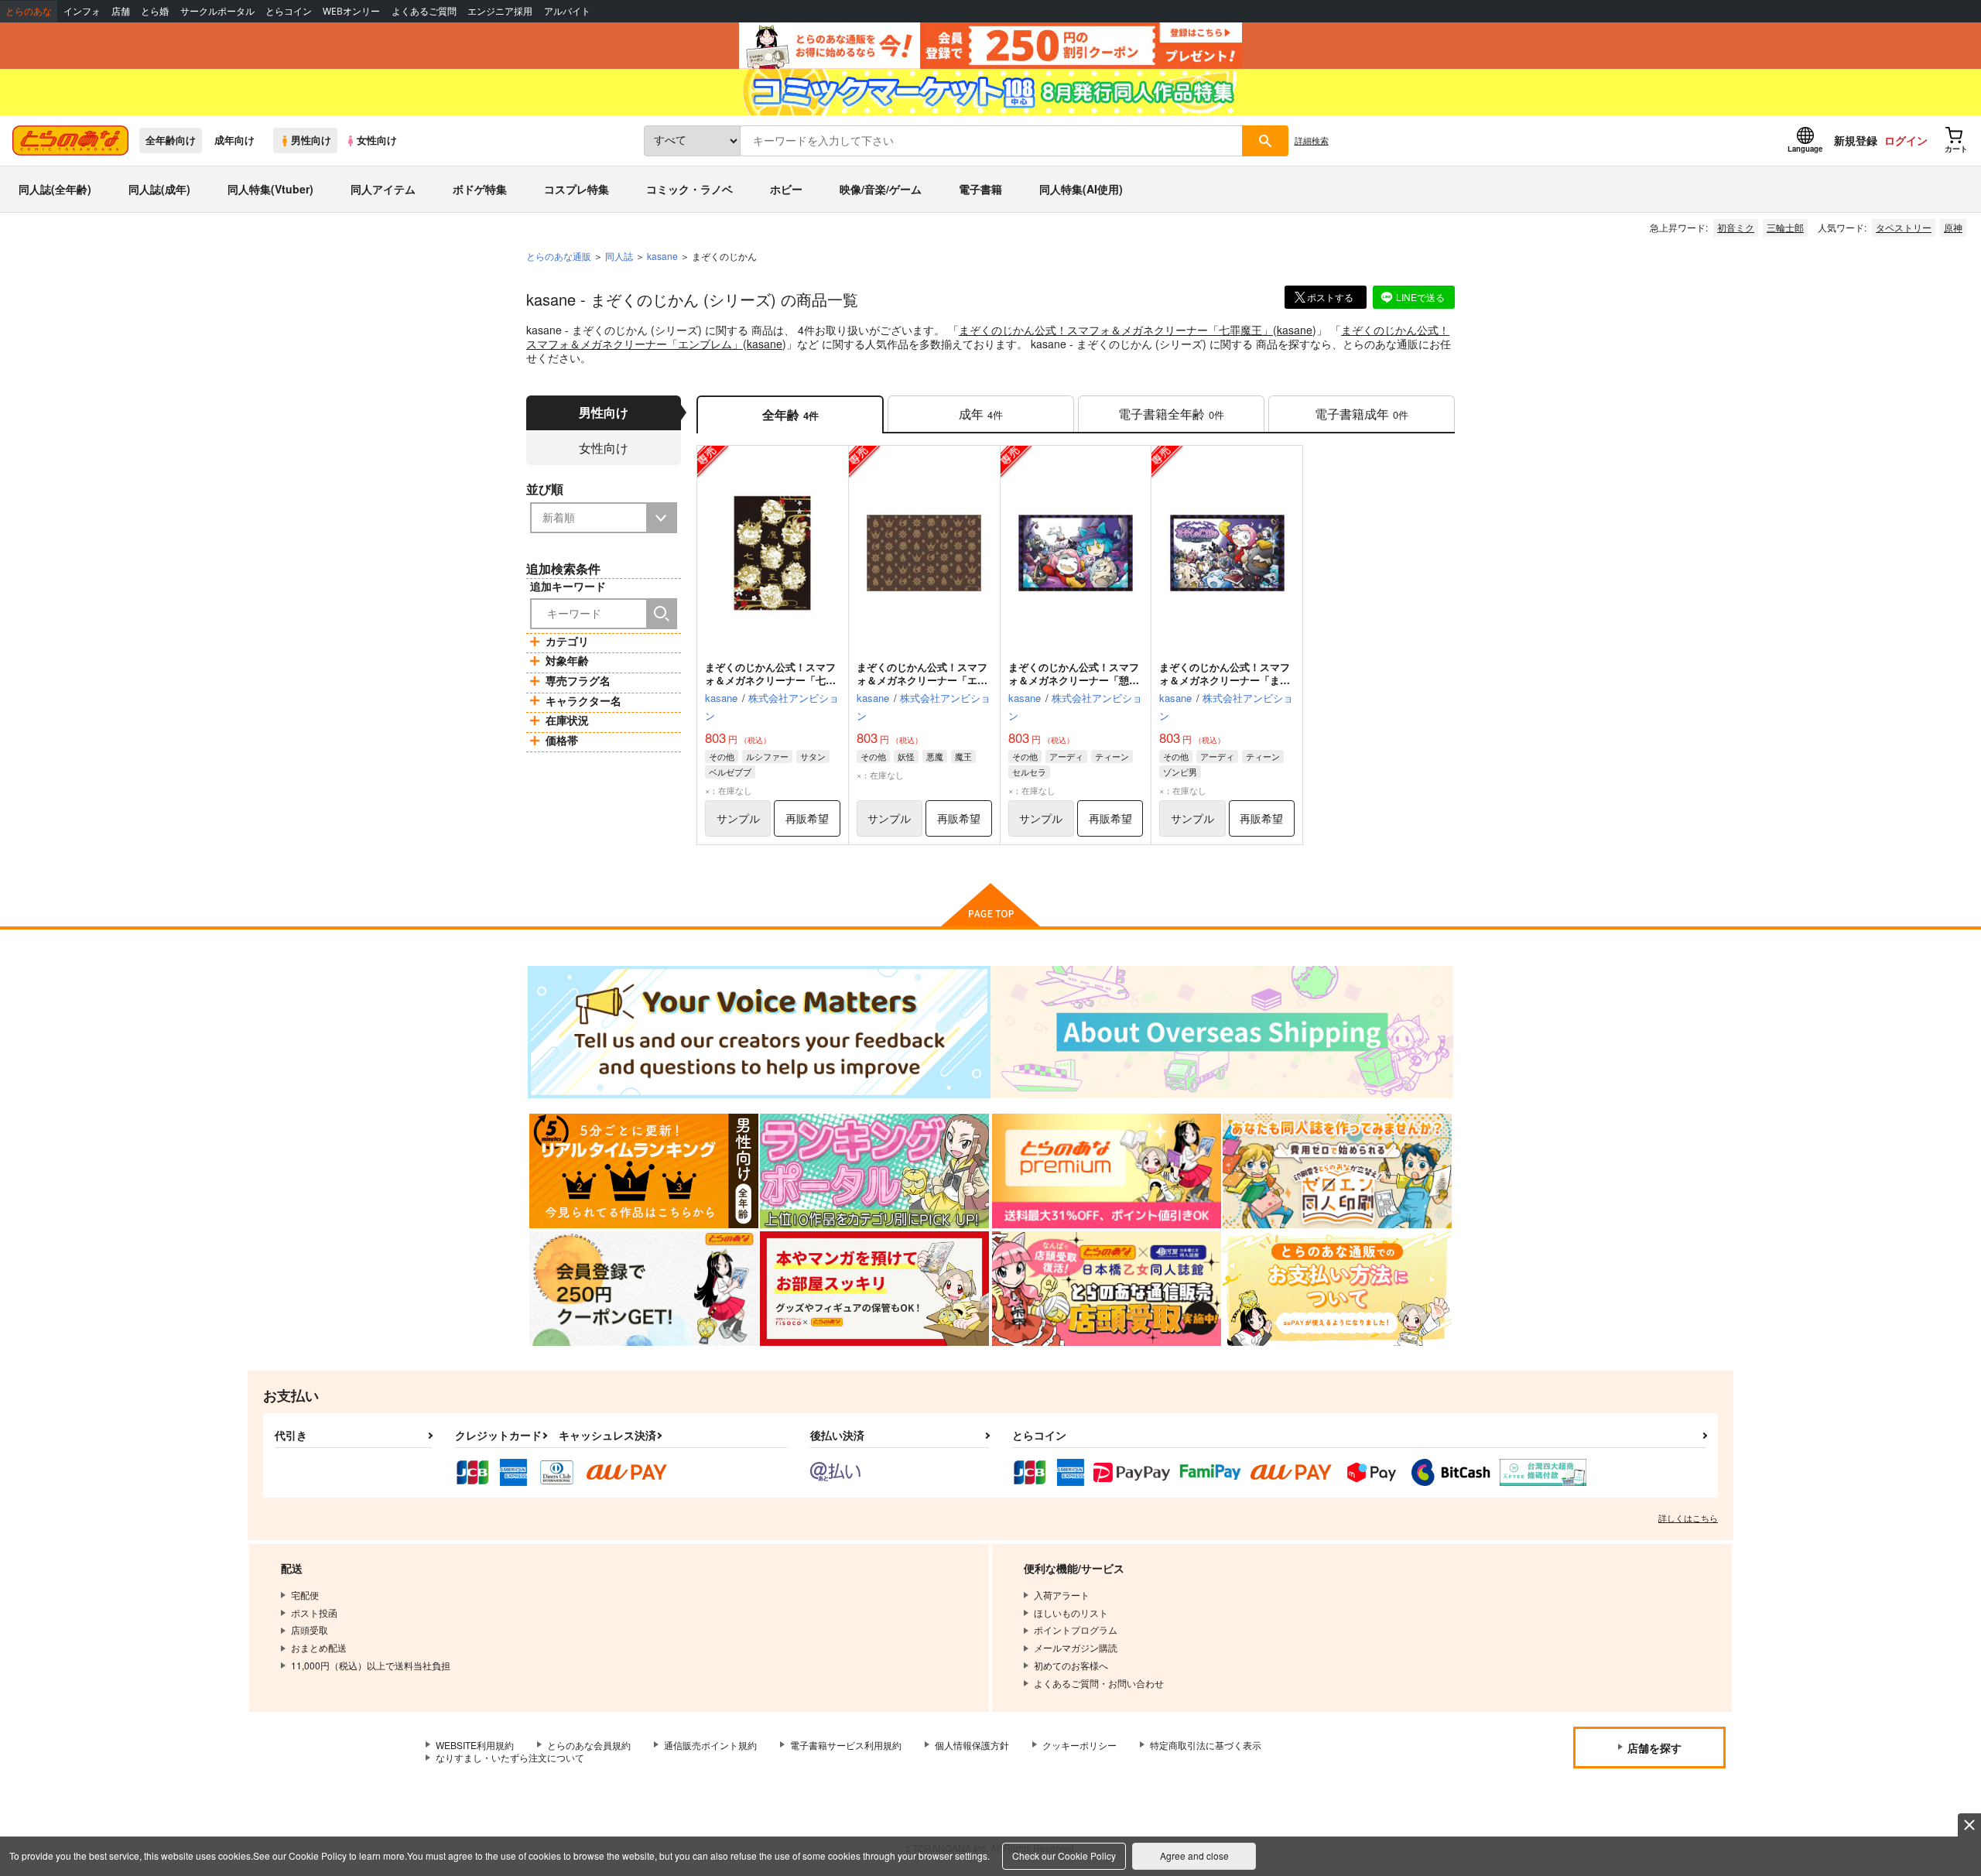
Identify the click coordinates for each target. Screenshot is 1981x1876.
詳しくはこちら (1688, 1518)
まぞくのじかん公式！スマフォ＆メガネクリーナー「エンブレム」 (922, 680)
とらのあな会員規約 (589, 1745)
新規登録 (1856, 140)
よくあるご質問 (424, 11)
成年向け (234, 140)
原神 (1953, 227)
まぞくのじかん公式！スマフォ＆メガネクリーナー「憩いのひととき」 (1074, 680)
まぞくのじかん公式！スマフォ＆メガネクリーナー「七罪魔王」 (1116, 330)
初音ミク (1736, 227)
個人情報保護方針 (972, 1745)
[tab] (981, 414)
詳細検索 (1312, 140)
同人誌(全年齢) (55, 189)
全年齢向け (171, 140)
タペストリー (1904, 227)
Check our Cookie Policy (1064, 1855)
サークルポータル (217, 11)
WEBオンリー (351, 11)
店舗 (121, 11)
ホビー (786, 189)
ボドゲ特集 (480, 189)
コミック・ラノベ (689, 189)
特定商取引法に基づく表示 (1206, 1745)
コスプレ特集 (577, 189)
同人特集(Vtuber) (270, 189)
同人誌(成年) (159, 189)
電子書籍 (980, 189)
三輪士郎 (1785, 227)
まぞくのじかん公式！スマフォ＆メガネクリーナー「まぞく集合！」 (1225, 680)
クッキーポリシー (1079, 1745)
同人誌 (619, 256)
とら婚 (155, 11)
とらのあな (29, 11)
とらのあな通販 (559, 256)
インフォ (82, 11)
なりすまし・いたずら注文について (510, 1757)
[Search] (662, 614)
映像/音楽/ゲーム (881, 189)
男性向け (311, 140)
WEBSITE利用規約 (475, 1745)
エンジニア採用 (500, 11)
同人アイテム (383, 189)
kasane (1295, 330)
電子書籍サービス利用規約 (846, 1745)
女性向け (377, 140)
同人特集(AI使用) (1081, 189)
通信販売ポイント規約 (710, 1745)
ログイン (1906, 140)
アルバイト (567, 11)
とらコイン (289, 11)
